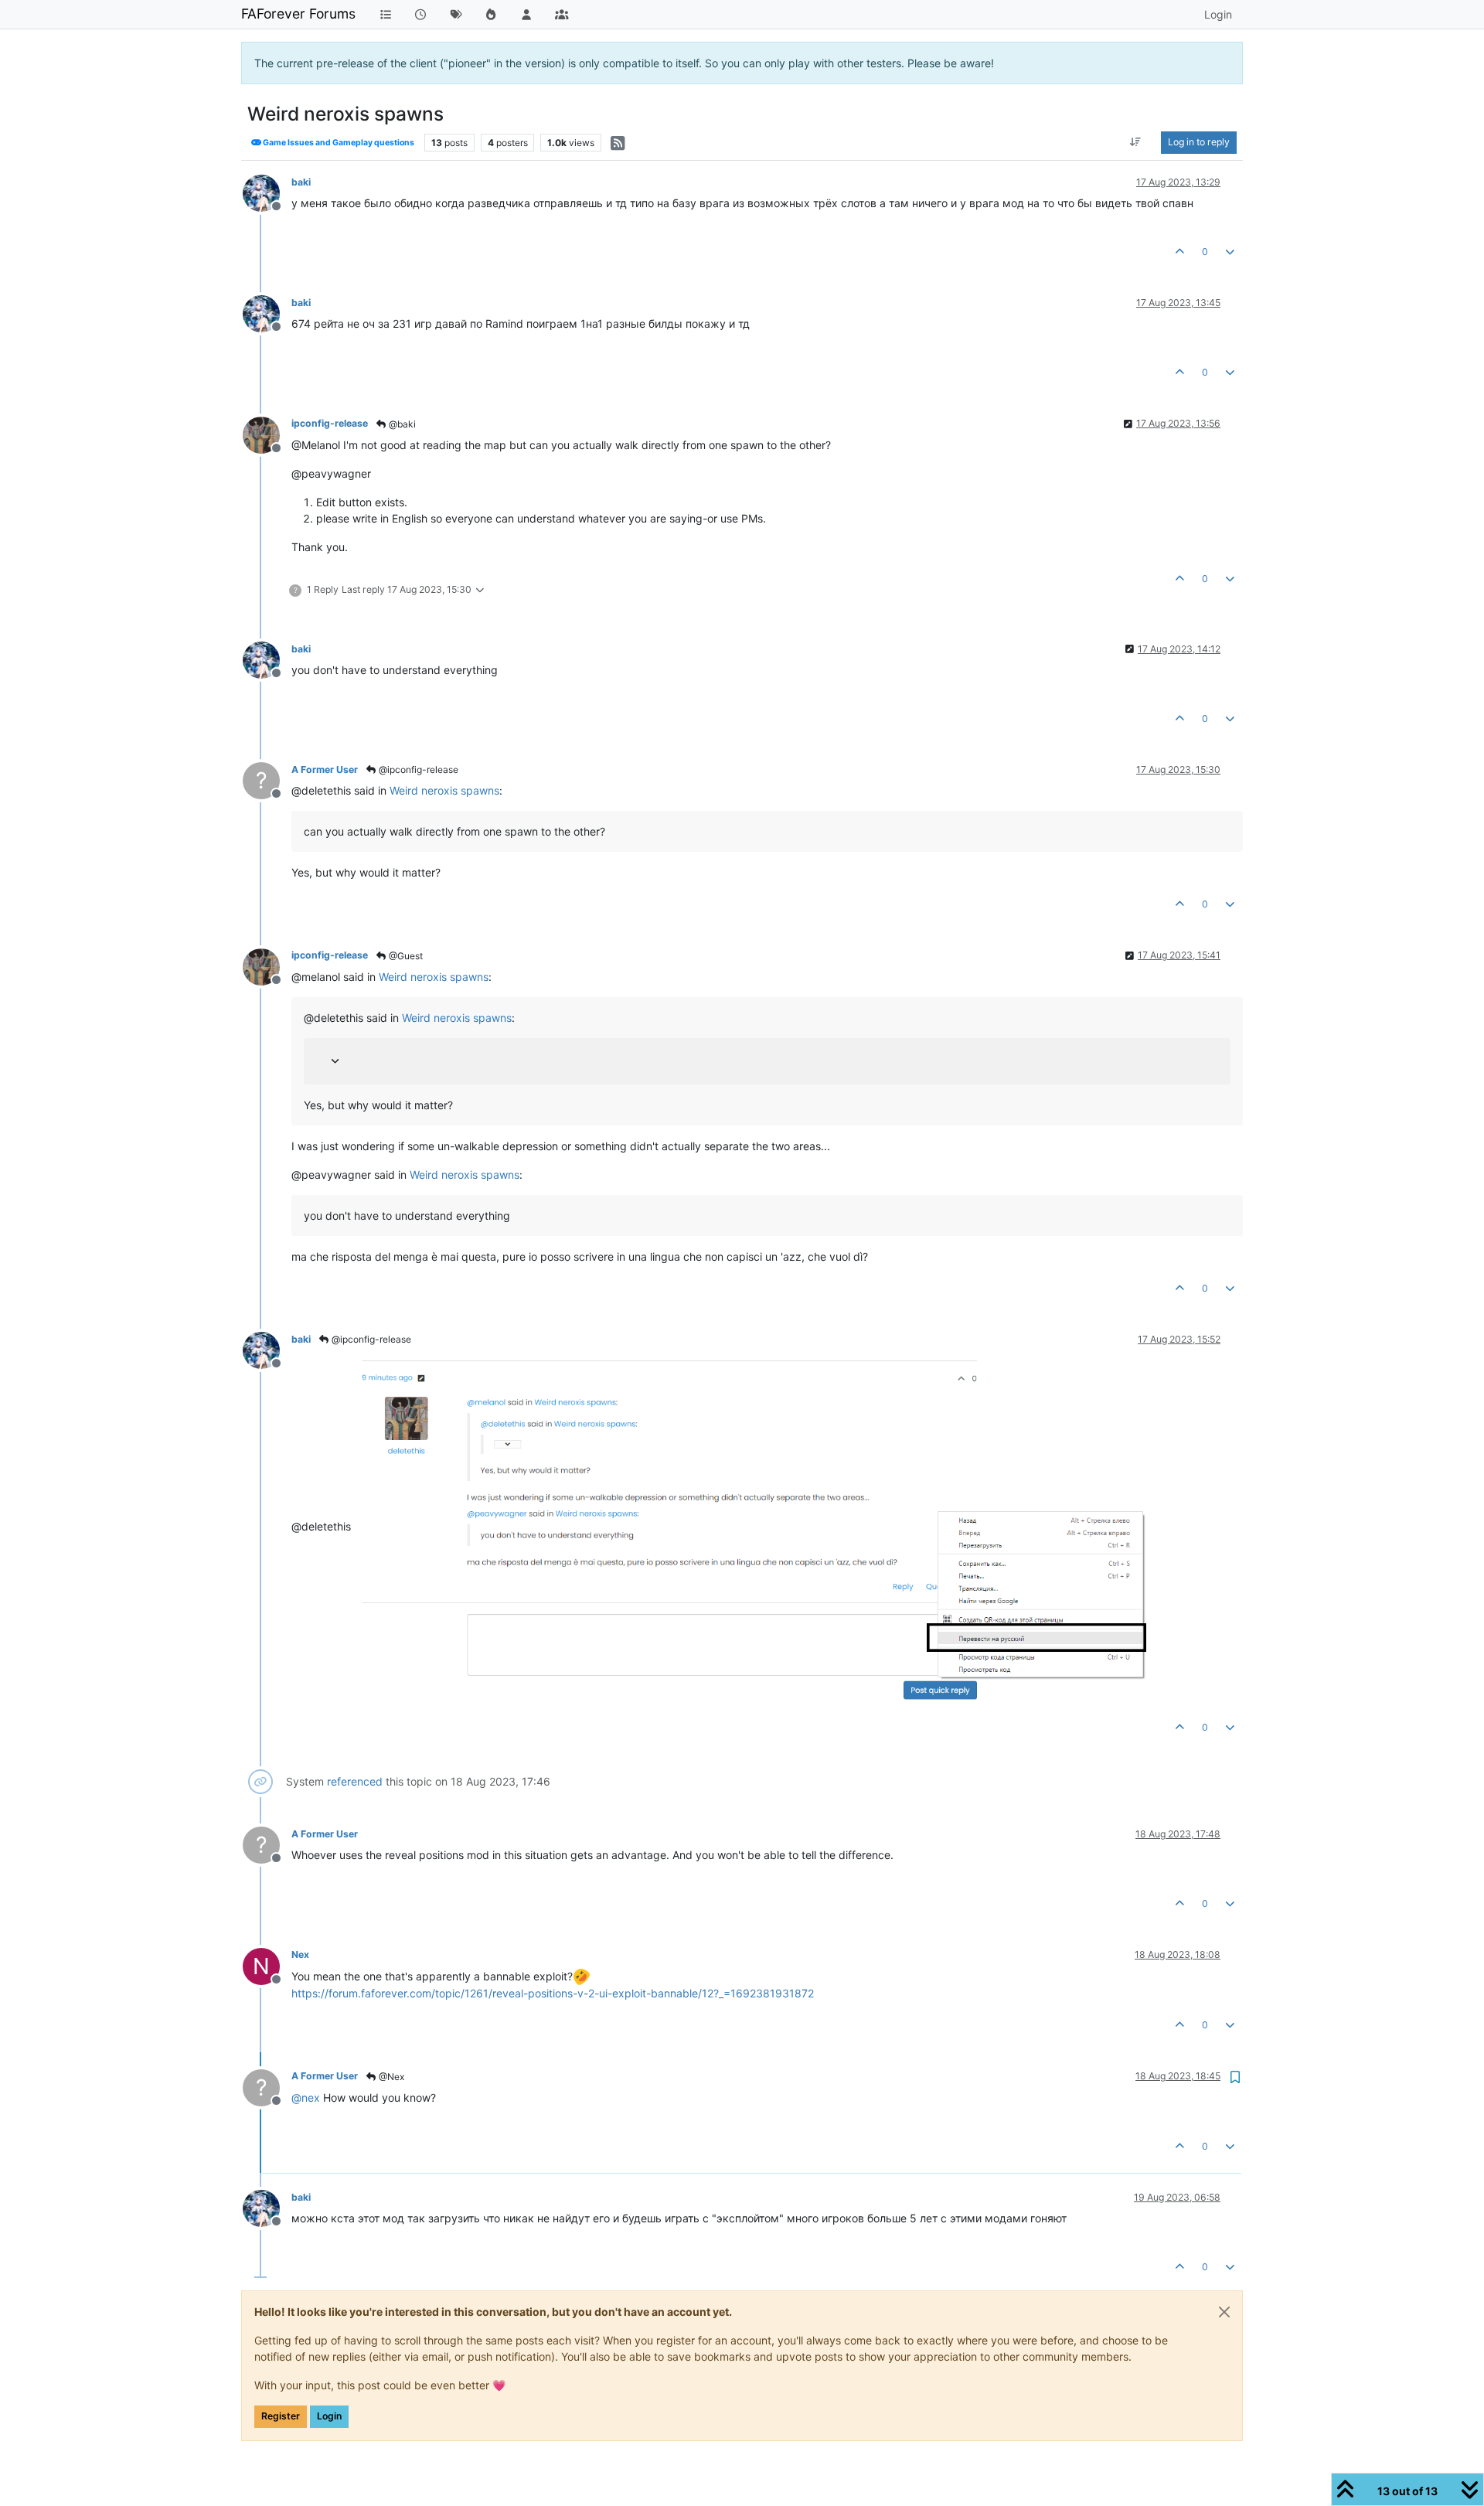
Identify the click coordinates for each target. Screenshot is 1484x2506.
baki (301, 182)
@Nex (390, 2077)
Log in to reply (1199, 142)
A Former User (325, 770)
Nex (300, 1954)
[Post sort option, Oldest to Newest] (1136, 142)
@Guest (405, 956)
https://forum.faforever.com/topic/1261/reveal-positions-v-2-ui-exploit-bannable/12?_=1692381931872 (553, 1993)
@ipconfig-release (417, 770)
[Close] (1224, 2312)
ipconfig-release (330, 423)
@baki (401, 424)
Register (281, 2416)
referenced (355, 1781)
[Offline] (267, 192)
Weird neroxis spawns (444, 790)
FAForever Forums (298, 14)
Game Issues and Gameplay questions (338, 143)
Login (329, 2416)
